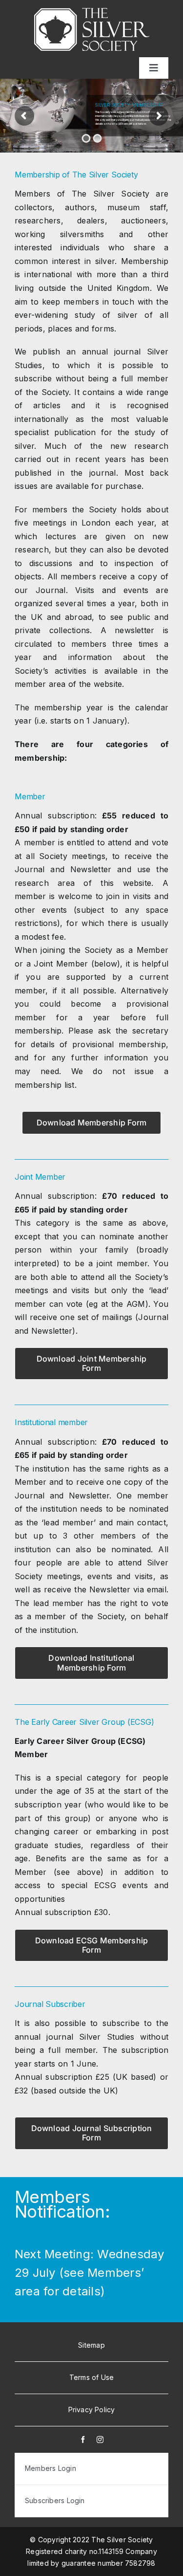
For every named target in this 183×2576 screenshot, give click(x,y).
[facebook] (83, 2440)
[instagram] (100, 2440)
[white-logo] (92, 12)
